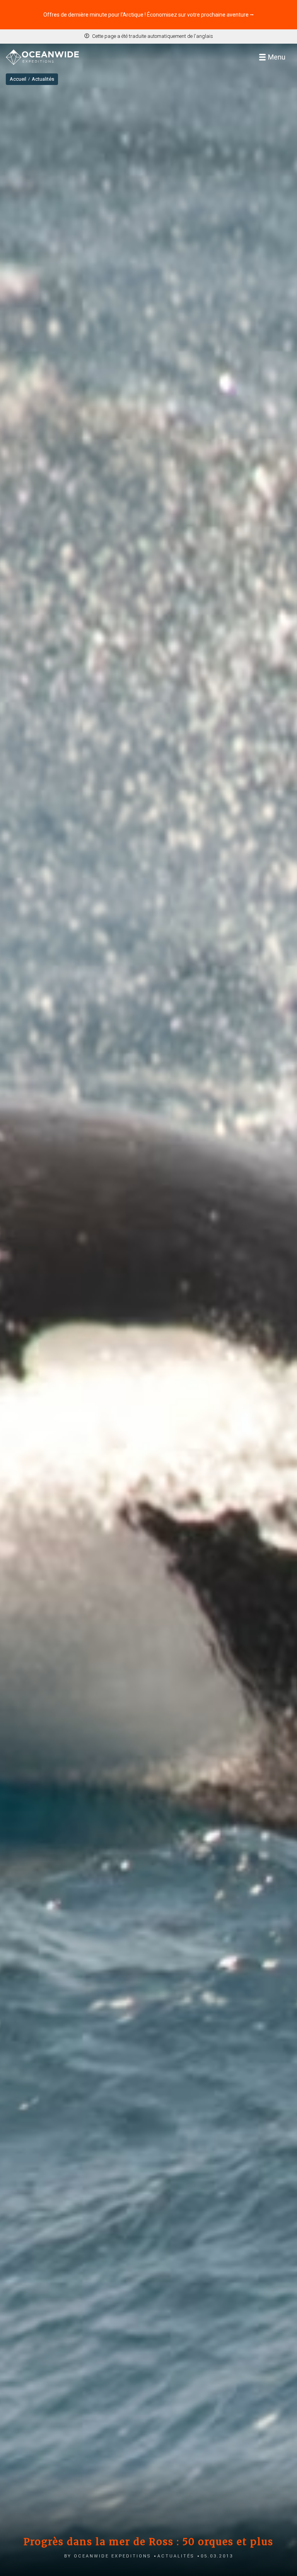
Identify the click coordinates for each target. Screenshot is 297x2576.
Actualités (176, 2555)
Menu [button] (277, 57)
